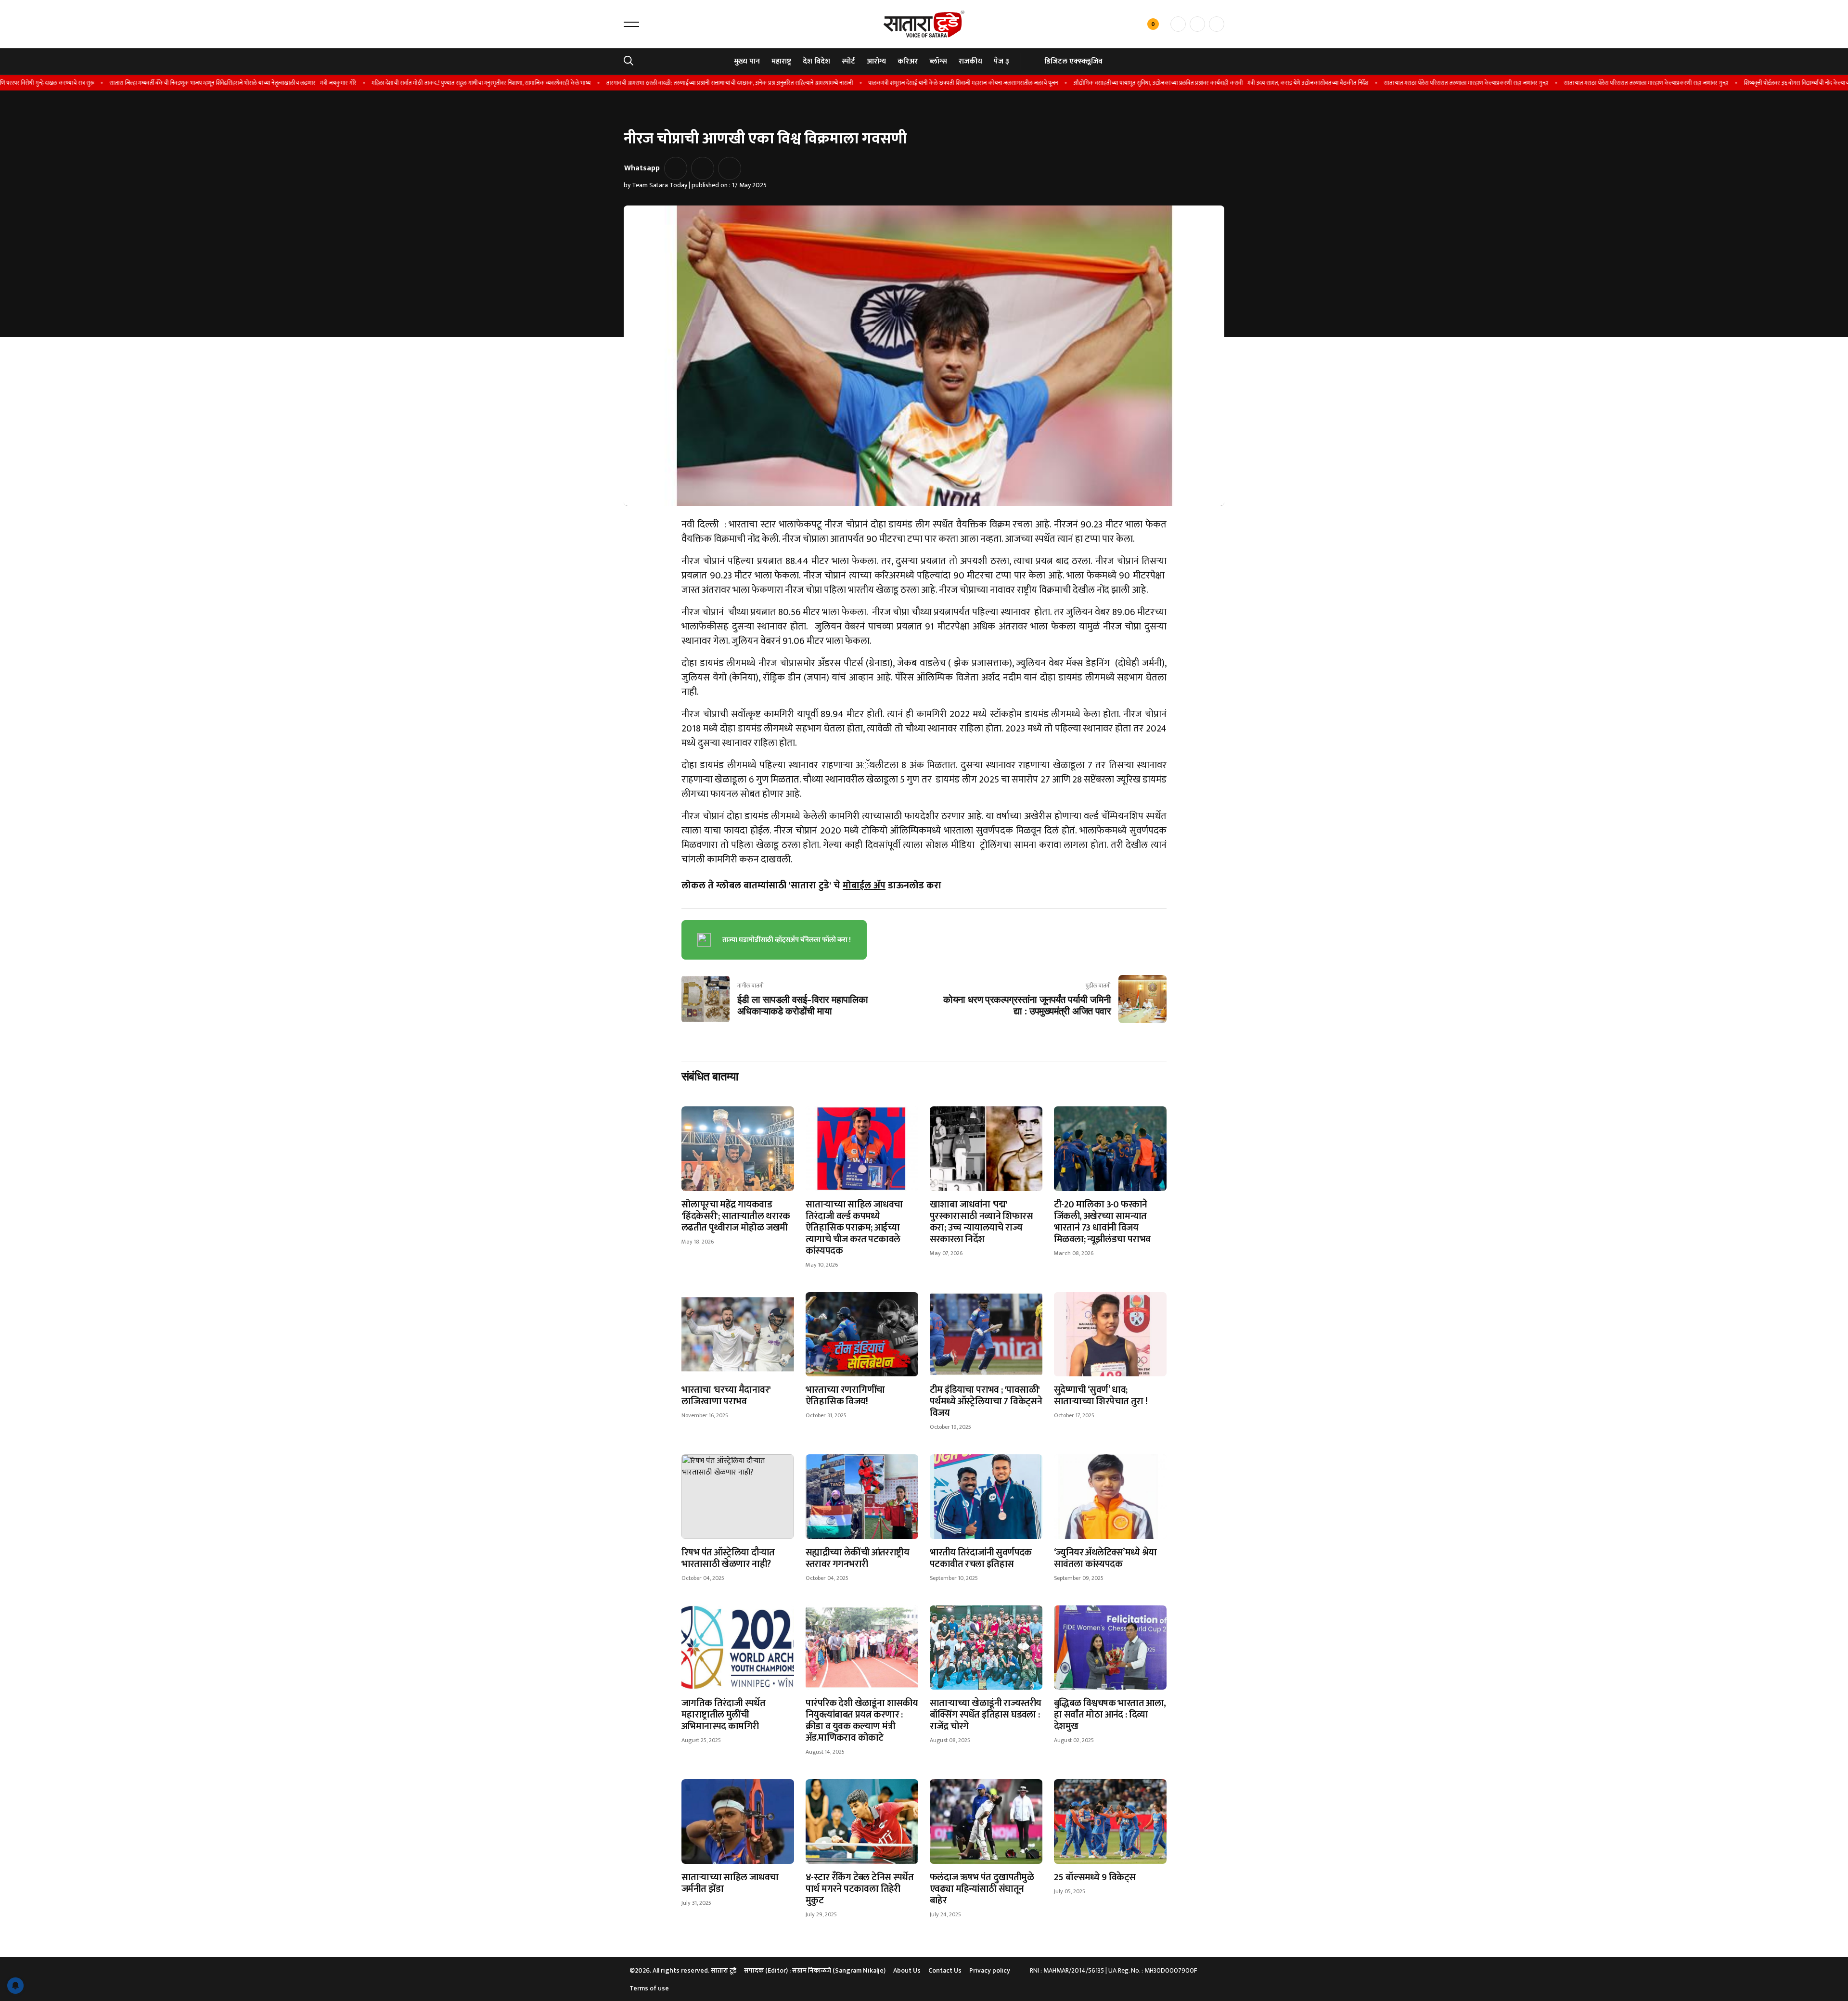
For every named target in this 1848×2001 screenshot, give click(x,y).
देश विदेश (816, 61)
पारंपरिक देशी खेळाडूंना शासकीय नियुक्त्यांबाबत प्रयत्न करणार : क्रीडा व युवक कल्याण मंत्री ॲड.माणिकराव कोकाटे (862, 1720)
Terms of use (649, 1988)
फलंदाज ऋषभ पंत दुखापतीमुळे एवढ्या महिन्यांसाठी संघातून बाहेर (982, 1889)
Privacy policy (990, 1970)
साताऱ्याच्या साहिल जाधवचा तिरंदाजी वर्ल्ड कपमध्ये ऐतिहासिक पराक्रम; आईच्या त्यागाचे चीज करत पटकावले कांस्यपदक (854, 1228)
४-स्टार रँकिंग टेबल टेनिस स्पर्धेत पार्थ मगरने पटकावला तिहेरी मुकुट (860, 1889)
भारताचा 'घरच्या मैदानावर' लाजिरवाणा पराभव (726, 1396)
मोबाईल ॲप (864, 885)
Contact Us (945, 1970)
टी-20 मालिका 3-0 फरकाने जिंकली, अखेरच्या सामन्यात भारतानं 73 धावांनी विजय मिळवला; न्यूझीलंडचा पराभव (1102, 1222)
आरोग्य (876, 61)
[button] (631, 24)
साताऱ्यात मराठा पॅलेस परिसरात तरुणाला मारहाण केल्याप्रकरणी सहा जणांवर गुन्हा (1396, 83)
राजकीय (970, 61)
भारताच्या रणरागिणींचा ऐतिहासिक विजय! (845, 1396)
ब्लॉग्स (938, 61)
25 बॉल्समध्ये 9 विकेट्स (1095, 1877)
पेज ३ (1001, 61)
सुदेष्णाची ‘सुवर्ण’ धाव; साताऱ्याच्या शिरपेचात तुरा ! (1101, 1396)
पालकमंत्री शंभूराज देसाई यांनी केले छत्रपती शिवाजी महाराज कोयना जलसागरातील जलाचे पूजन (893, 83)
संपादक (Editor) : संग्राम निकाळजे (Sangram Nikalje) (815, 1970)
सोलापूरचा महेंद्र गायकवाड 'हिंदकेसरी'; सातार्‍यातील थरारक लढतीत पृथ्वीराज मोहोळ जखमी (736, 1216)
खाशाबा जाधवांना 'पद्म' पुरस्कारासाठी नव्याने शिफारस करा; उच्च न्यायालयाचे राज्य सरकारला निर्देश (981, 1222)
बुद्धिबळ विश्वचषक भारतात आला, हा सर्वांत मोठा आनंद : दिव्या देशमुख (1110, 1715)
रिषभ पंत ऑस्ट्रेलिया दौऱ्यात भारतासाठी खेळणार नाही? (728, 1558)
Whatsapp (642, 168)
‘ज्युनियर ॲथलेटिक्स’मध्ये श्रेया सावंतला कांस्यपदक (1105, 1558)
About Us (907, 1970)
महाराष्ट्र (781, 61)
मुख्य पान (747, 61)
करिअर (908, 61)
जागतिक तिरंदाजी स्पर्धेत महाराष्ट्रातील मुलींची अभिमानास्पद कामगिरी (723, 1715)
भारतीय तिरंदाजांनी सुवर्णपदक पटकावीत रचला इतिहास (981, 1558)
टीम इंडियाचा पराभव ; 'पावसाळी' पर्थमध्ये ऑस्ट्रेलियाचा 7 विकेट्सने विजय (986, 1401)
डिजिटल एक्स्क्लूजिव (1073, 61)
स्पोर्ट (848, 61)
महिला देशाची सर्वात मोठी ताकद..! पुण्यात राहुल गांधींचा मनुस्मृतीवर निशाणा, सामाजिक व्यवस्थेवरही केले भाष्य (411, 83)
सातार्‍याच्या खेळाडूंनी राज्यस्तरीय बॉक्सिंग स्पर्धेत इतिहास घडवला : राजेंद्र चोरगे (985, 1715)
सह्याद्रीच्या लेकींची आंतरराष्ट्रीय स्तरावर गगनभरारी (857, 1558)
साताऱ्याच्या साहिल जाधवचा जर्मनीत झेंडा (730, 1883)
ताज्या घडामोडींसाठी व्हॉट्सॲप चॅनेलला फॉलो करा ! (787, 940)
